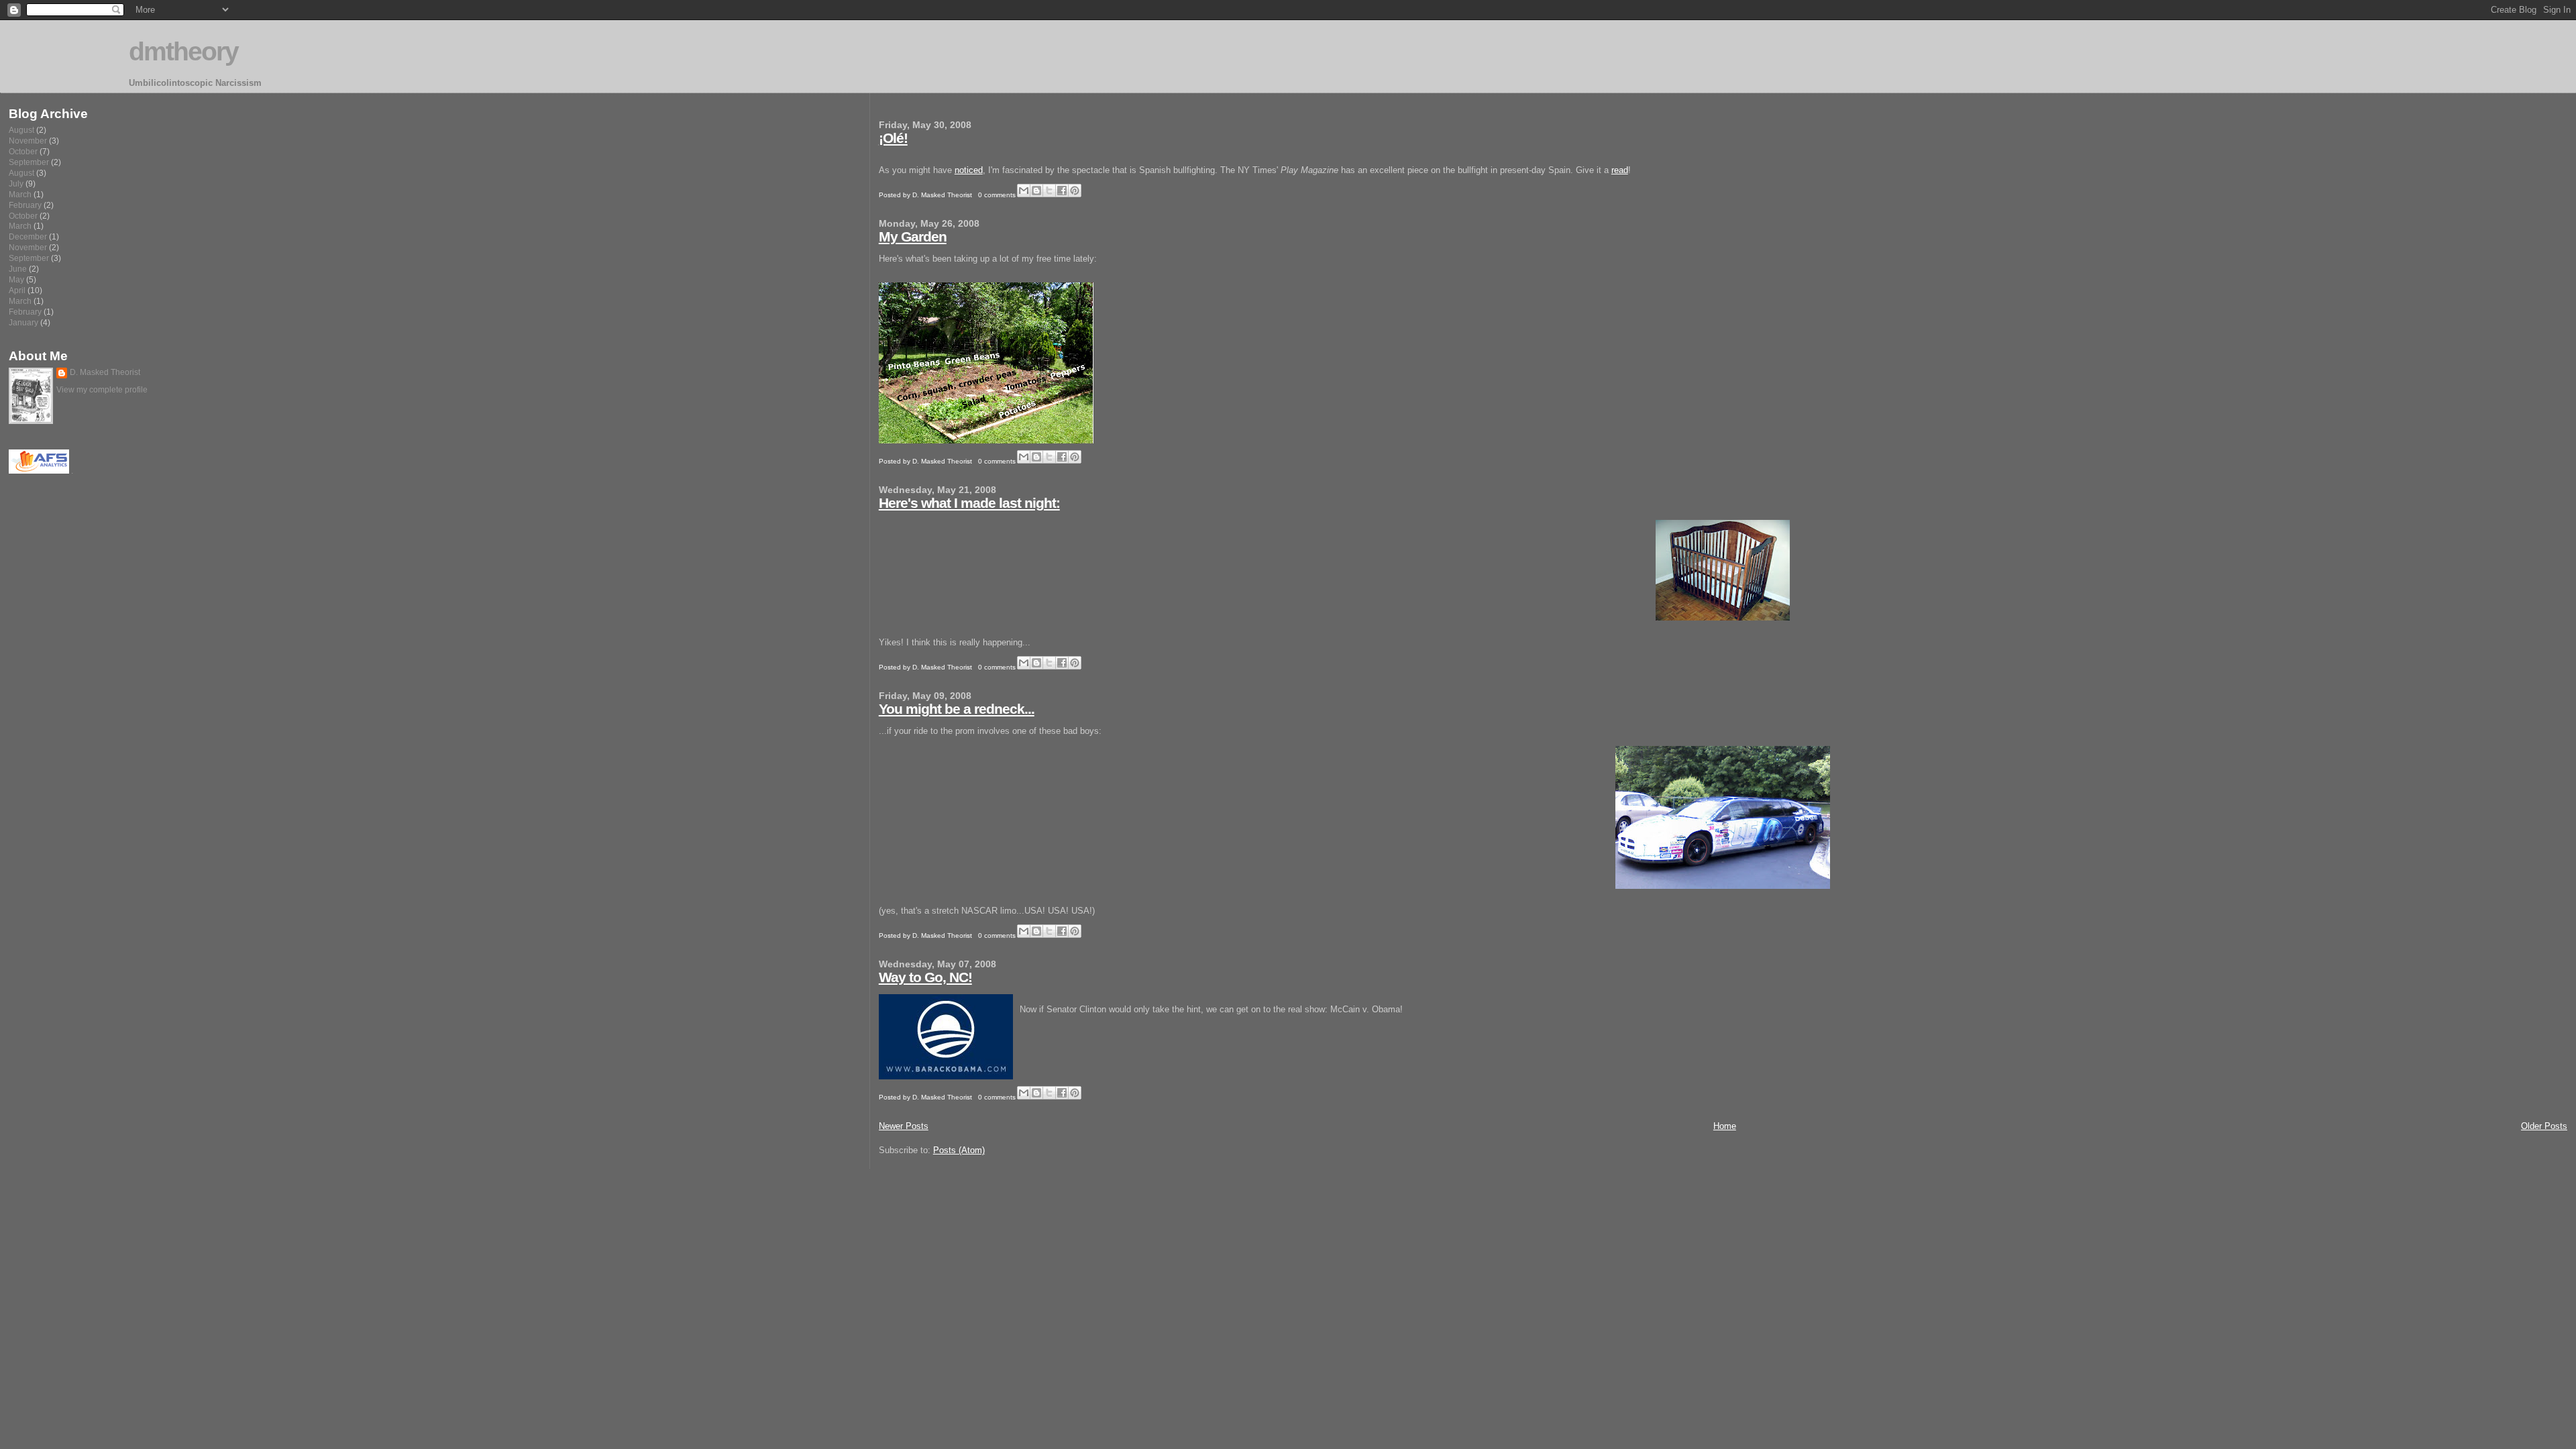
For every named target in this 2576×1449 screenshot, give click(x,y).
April (17, 290)
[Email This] (1024, 191)
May (16, 279)
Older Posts (2544, 1126)
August (21, 130)
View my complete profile (102, 390)
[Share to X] (1049, 191)
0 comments (997, 195)
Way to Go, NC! (925, 977)
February (25, 205)
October (23, 151)
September (29, 162)
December (28, 236)
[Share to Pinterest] (1075, 191)
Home (1725, 1126)
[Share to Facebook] (1062, 191)
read (1620, 170)
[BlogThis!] (1036, 191)
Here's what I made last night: (969, 503)
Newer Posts (904, 1126)
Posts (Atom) (959, 1150)
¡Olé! (893, 138)
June (18, 269)
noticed (969, 170)
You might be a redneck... (957, 709)
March (20, 194)
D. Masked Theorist (105, 372)
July (16, 183)
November (28, 141)
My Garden (913, 236)
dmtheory (183, 51)
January (23, 322)
